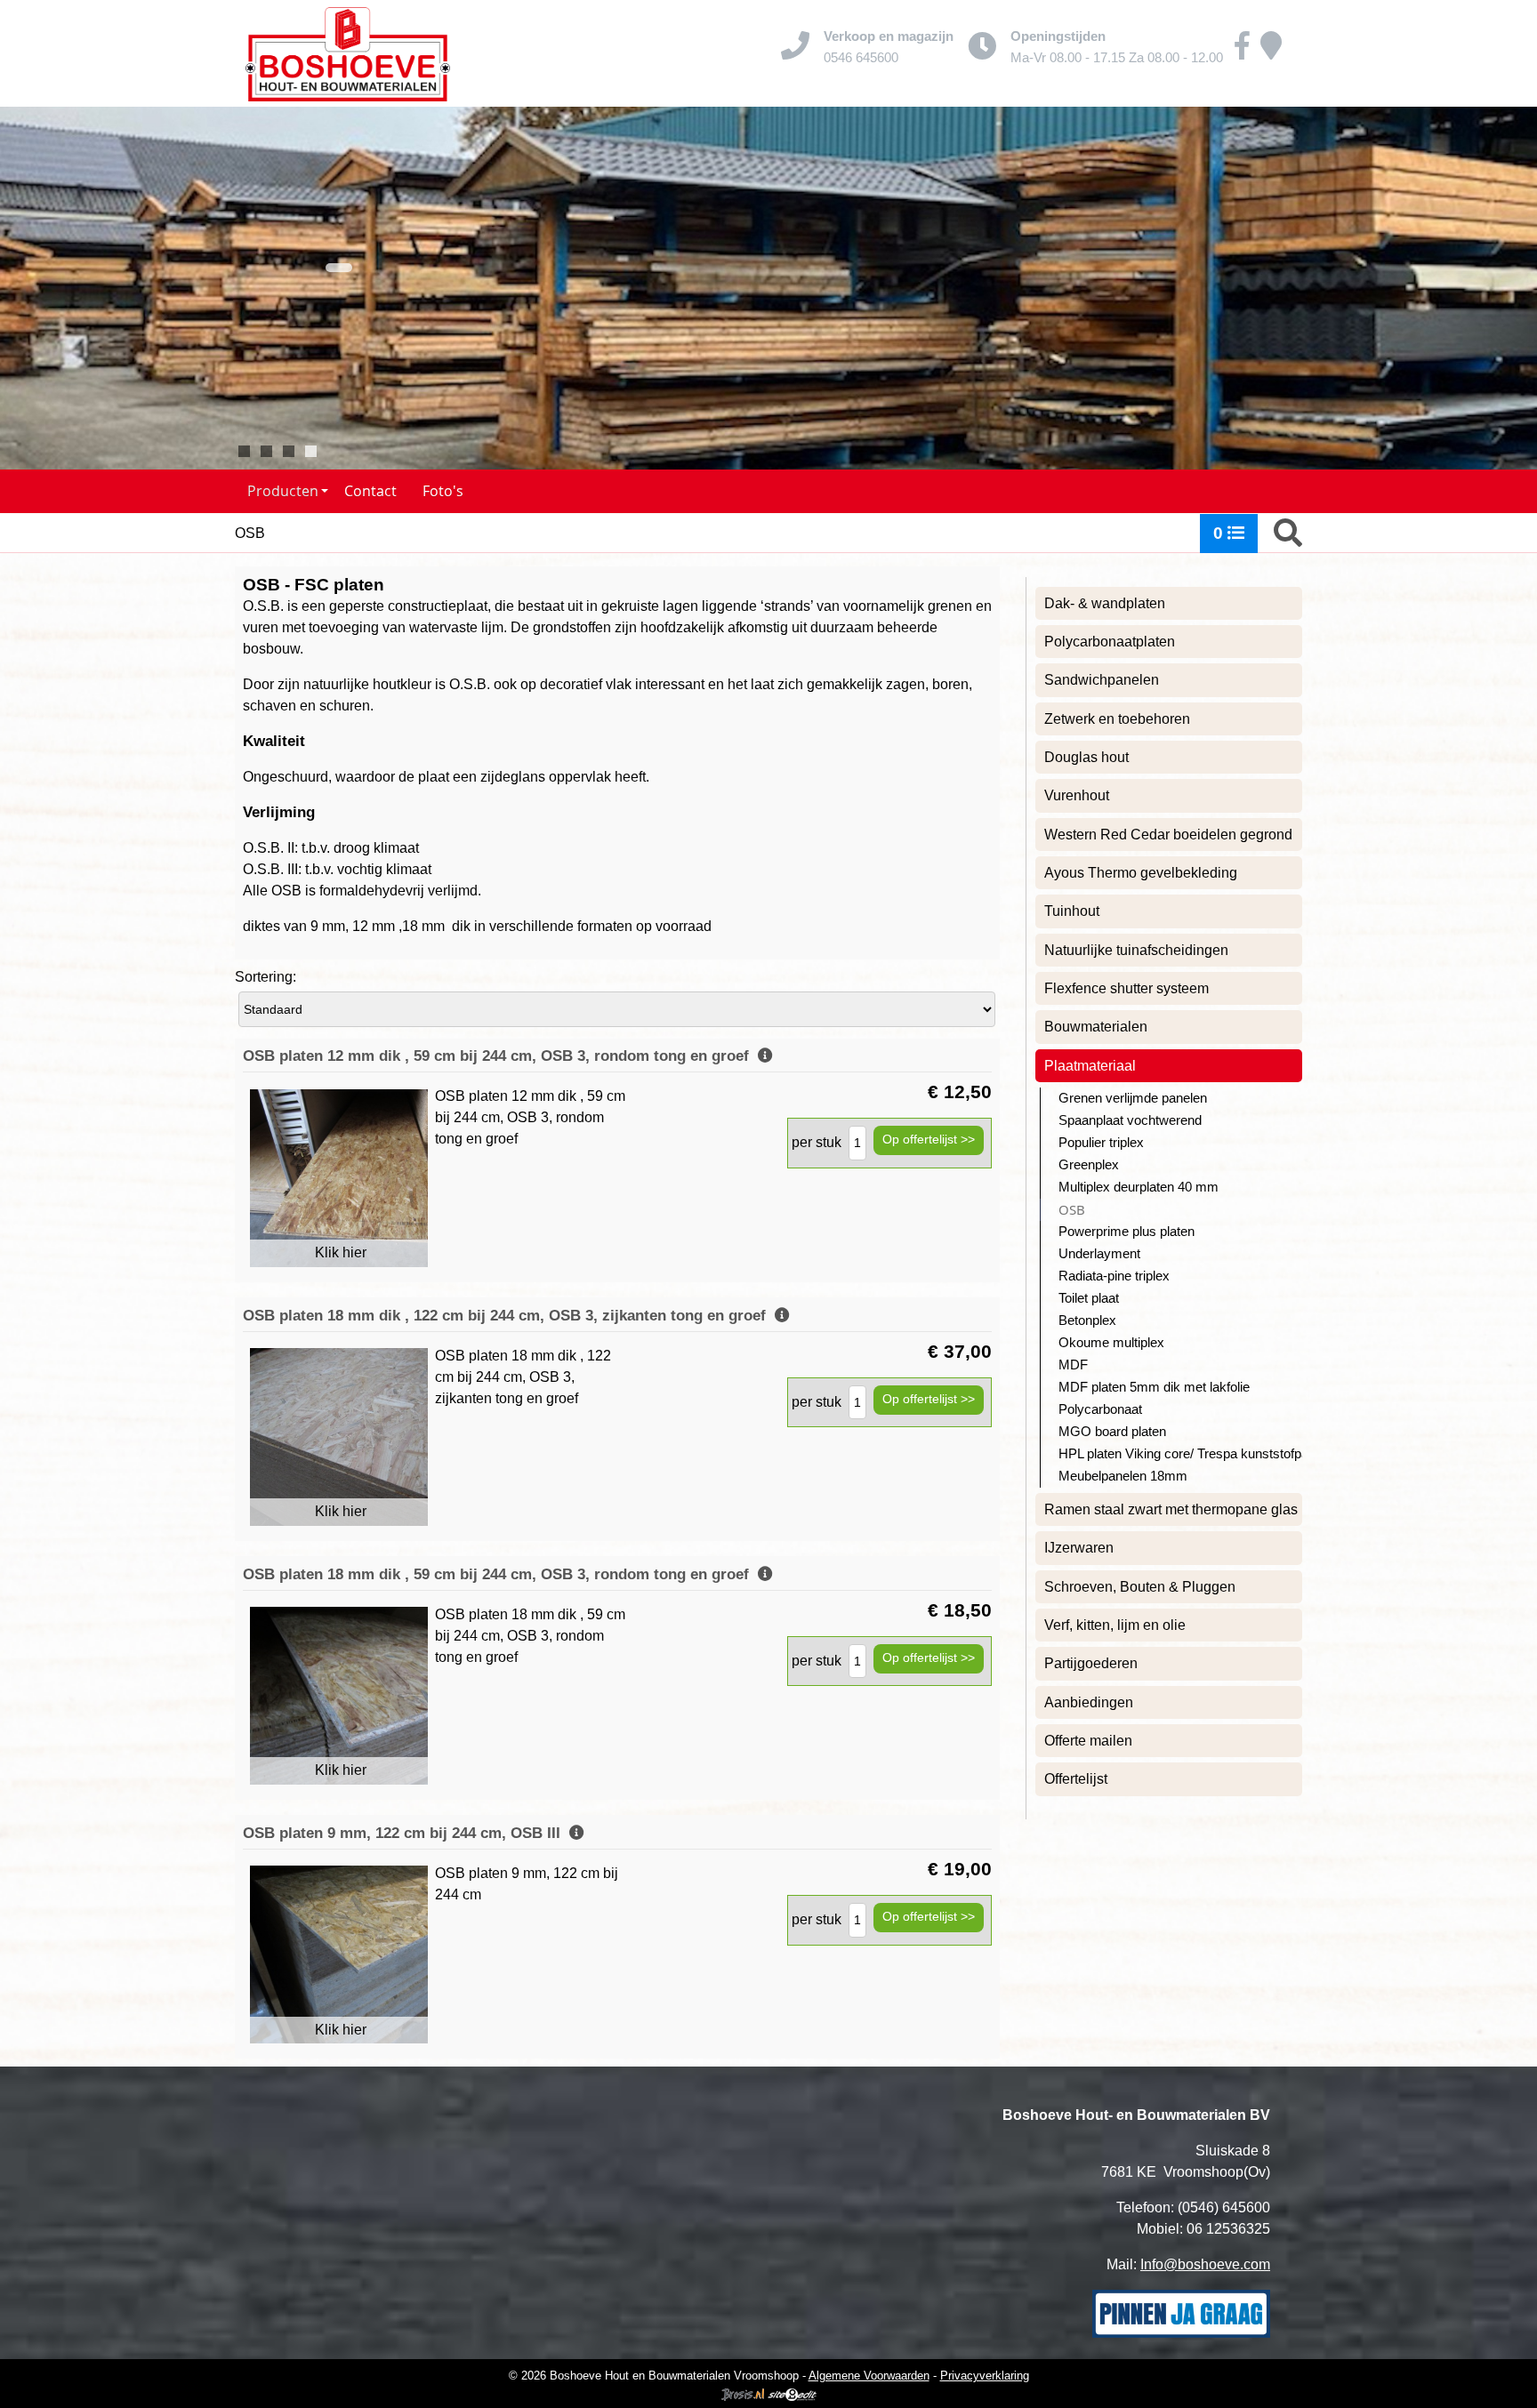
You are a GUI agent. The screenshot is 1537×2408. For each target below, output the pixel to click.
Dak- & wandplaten (1105, 603)
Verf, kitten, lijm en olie (1115, 1625)
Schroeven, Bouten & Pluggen (1140, 1587)
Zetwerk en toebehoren (1117, 719)
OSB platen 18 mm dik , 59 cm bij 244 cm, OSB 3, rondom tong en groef (500, 1574)
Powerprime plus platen (1127, 1232)
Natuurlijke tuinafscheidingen (1136, 950)
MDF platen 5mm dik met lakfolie (1154, 1387)
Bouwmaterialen (1096, 1027)
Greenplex (1089, 1165)
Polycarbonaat (1100, 1409)
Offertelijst (1076, 1779)
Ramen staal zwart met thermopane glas (1171, 1509)
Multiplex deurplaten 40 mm (1139, 1187)
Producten (283, 491)
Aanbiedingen (1089, 1702)
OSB (1072, 1210)
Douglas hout (1086, 757)
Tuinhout (1072, 911)
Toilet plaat (1089, 1298)
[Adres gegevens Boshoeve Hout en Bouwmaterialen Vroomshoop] (1271, 52)
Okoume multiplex (1111, 1343)
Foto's (443, 491)
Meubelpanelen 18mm (1123, 1476)
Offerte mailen (1088, 1741)
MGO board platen (1112, 1432)
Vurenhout (1077, 795)
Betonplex (1087, 1320)
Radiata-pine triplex (1114, 1276)
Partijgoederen (1091, 1663)
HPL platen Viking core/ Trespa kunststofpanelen (1180, 1454)
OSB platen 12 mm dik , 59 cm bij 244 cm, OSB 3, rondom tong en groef (500, 1056)
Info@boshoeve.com (1205, 2264)
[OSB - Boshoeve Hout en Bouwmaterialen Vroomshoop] (348, 53)
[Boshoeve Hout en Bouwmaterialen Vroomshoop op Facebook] (1242, 52)
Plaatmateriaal (1090, 1066)
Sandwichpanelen (1102, 680)
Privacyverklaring (985, 2376)
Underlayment (1099, 1254)
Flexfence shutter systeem (1127, 988)
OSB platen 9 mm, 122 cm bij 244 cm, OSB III (406, 1833)
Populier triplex (1101, 1143)
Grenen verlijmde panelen (1133, 1098)
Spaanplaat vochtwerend (1130, 1120)
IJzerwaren (1079, 1548)
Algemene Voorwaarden (869, 2376)
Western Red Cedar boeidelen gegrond (1168, 835)
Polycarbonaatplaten (1110, 642)
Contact (370, 491)
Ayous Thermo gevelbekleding (1141, 873)
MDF (1073, 1365)
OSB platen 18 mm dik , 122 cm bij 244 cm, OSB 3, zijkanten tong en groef (509, 1316)
